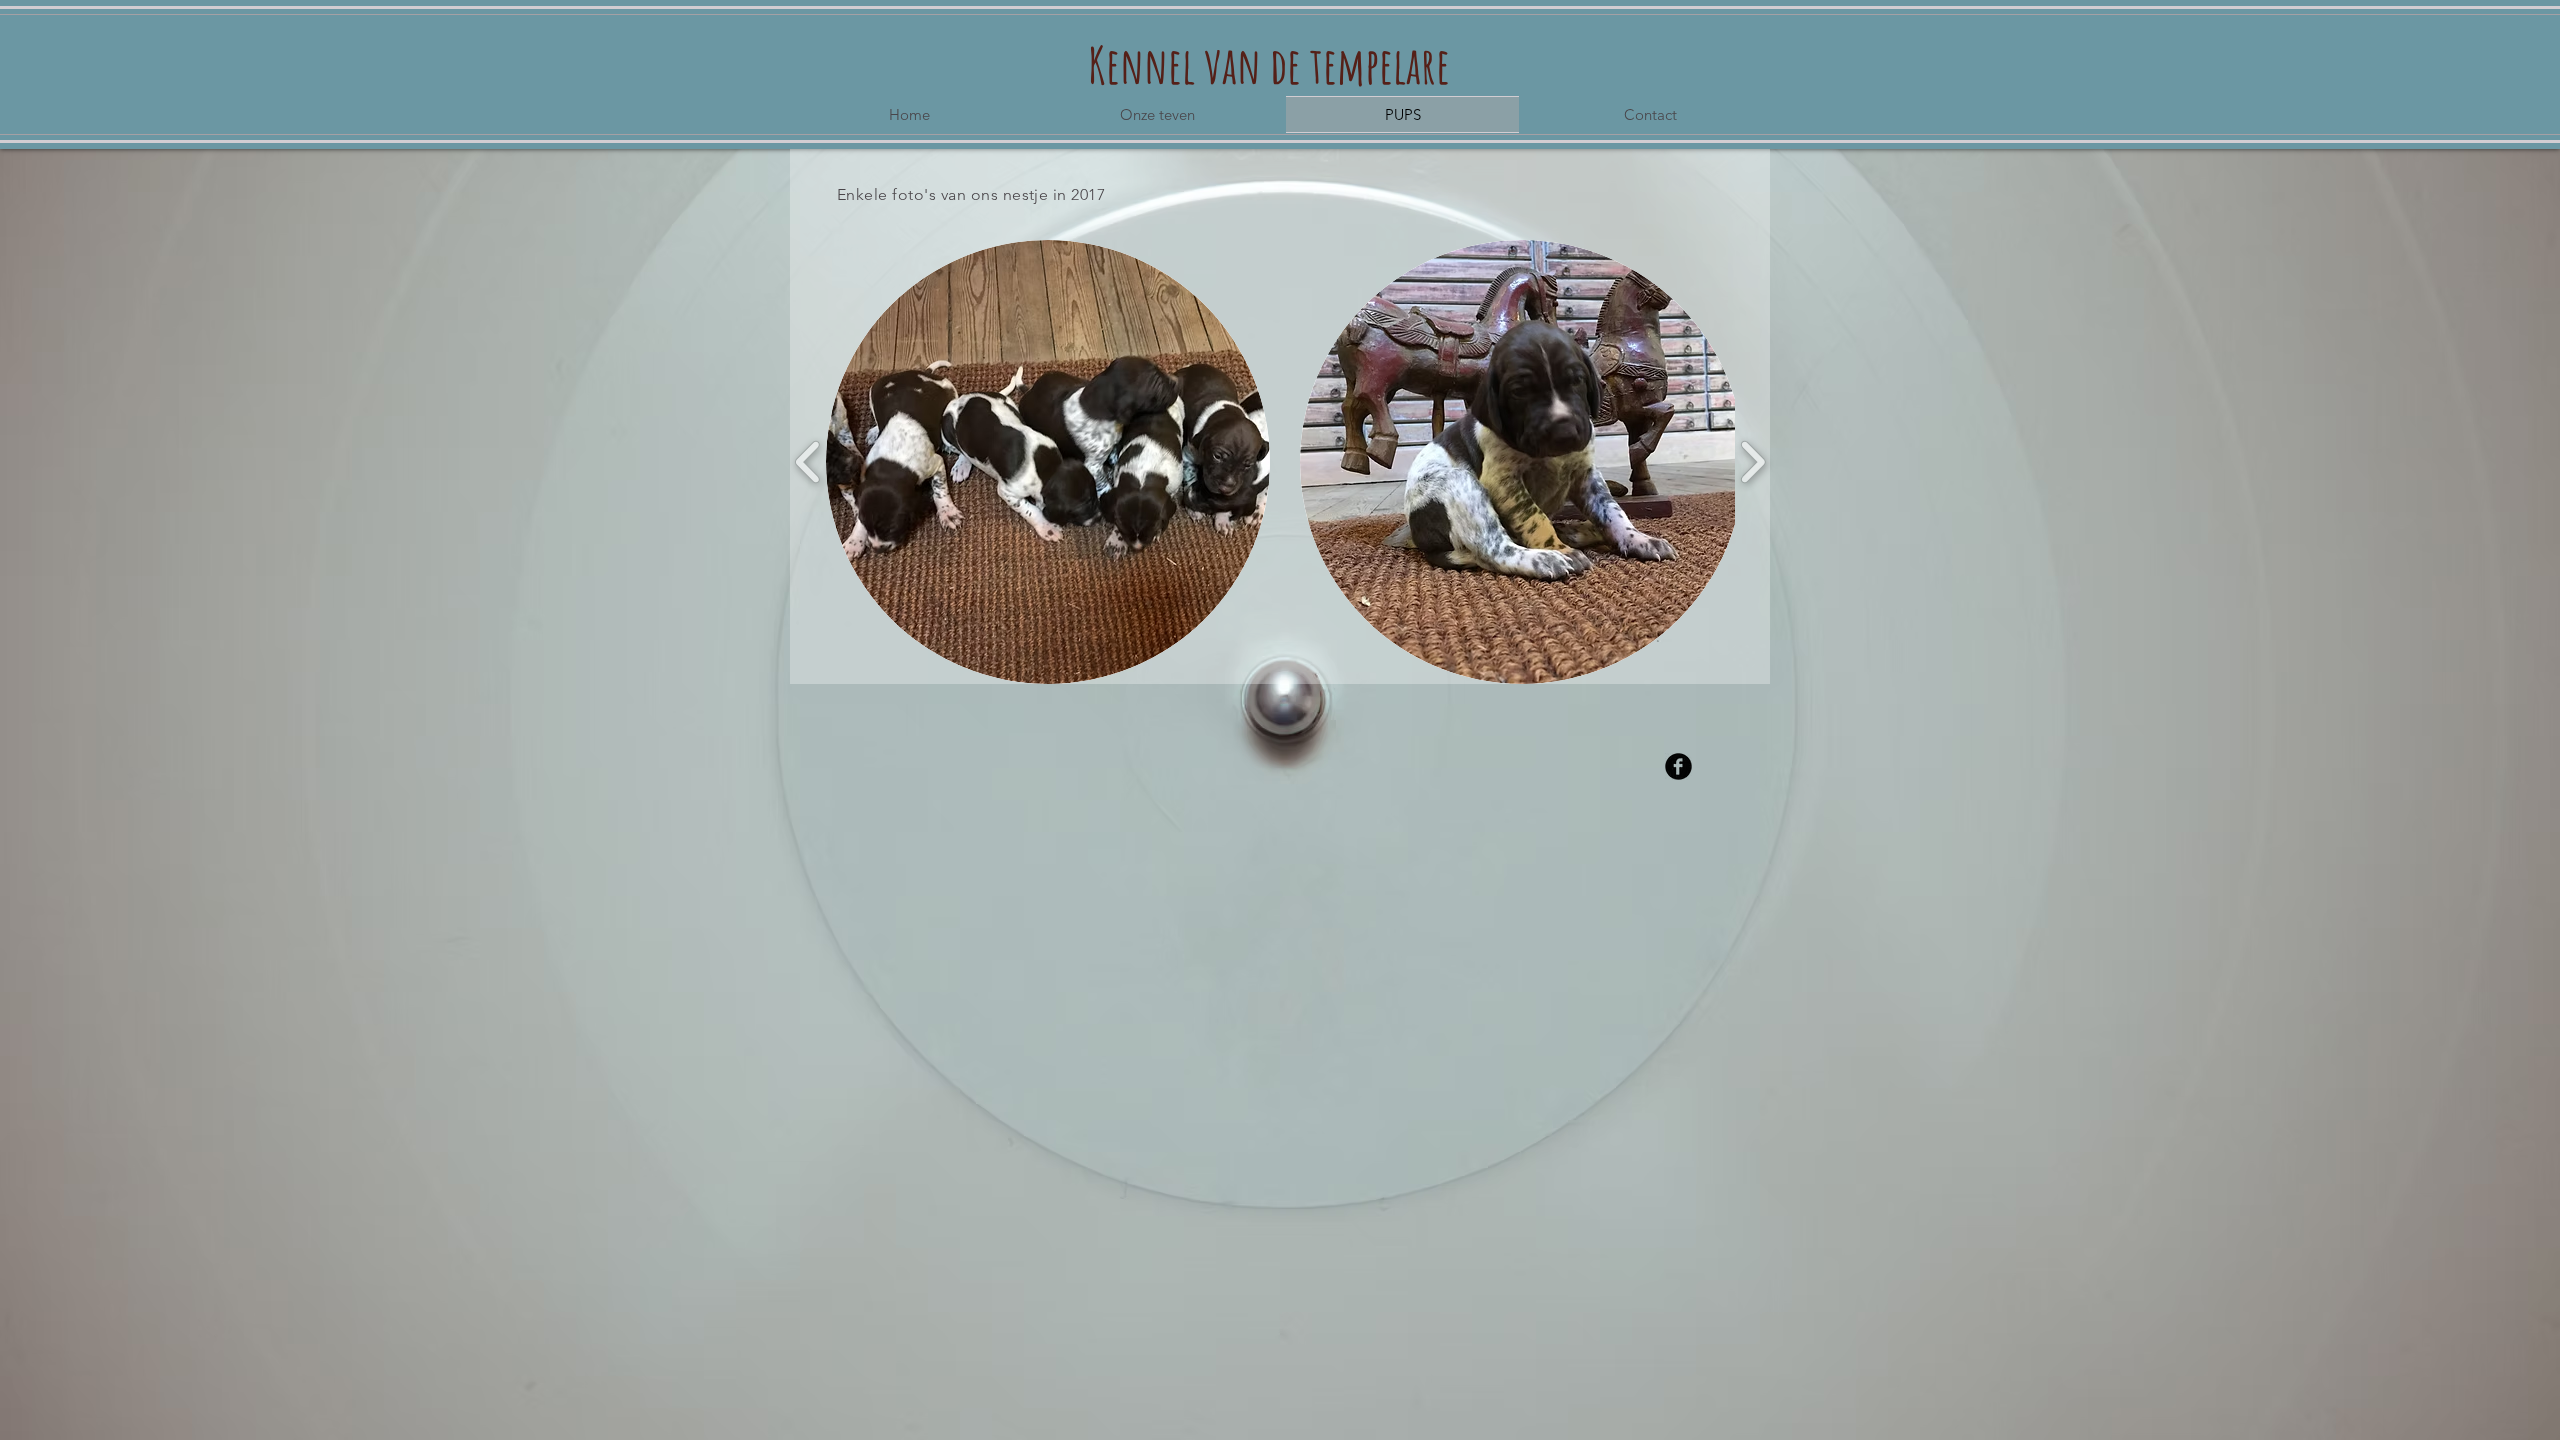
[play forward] (1752, 462)
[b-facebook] (1678, 766)
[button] (1048, 462)
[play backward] (808, 462)
